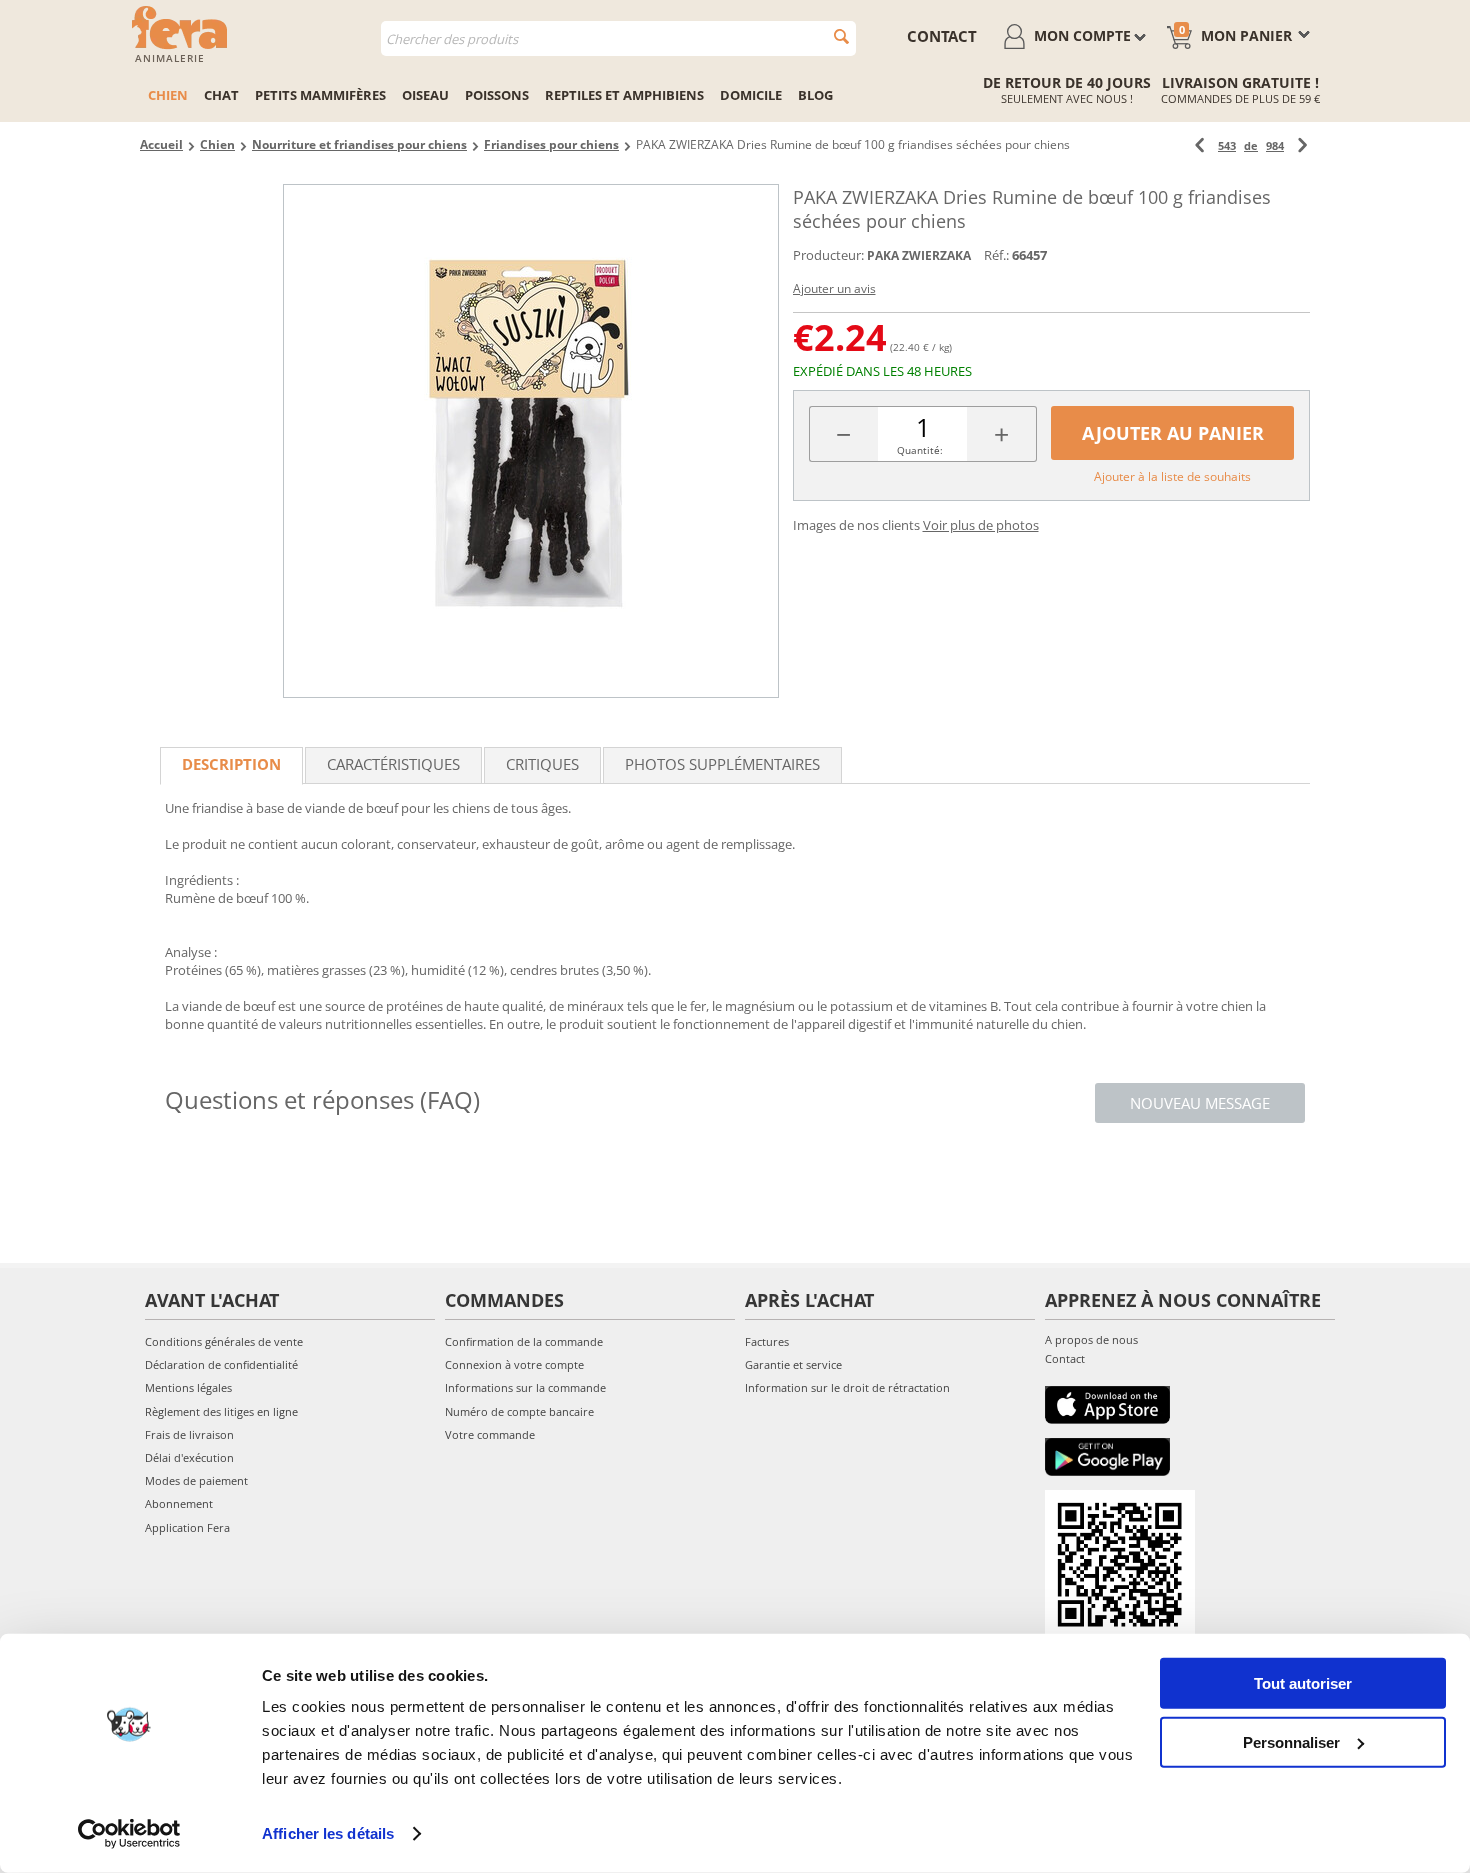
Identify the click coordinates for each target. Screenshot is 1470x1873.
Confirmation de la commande (524, 1341)
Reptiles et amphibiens (624, 95)
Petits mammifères (320, 95)
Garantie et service (793, 1364)
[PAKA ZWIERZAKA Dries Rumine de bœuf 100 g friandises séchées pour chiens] (531, 441)
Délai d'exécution (189, 1457)
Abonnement (179, 1503)
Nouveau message (1200, 1103)
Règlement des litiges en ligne (221, 1411)
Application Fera (187, 1527)
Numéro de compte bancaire (519, 1411)
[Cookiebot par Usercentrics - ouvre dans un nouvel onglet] (129, 1834)
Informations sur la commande (525, 1387)
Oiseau (425, 95)
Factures (767, 1341)
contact (942, 36)
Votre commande (490, 1434)
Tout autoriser (1303, 1683)
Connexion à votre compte (514, 1364)
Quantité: (920, 450)
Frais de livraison (189, 1434)
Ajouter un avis (834, 288)
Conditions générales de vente (224, 1341)
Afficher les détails (328, 1833)
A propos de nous (1091, 1339)
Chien (168, 95)
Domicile (751, 95)
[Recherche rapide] (841, 36)
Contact (1065, 1358)
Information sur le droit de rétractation (847, 1387)
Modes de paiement (196, 1480)
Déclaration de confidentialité (221, 1364)
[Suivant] (1302, 145)
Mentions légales (188, 1387)
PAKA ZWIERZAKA (919, 255)
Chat (221, 95)
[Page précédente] (1199, 145)
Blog (815, 95)
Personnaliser (1291, 1741)
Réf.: (996, 255)
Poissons (497, 95)
